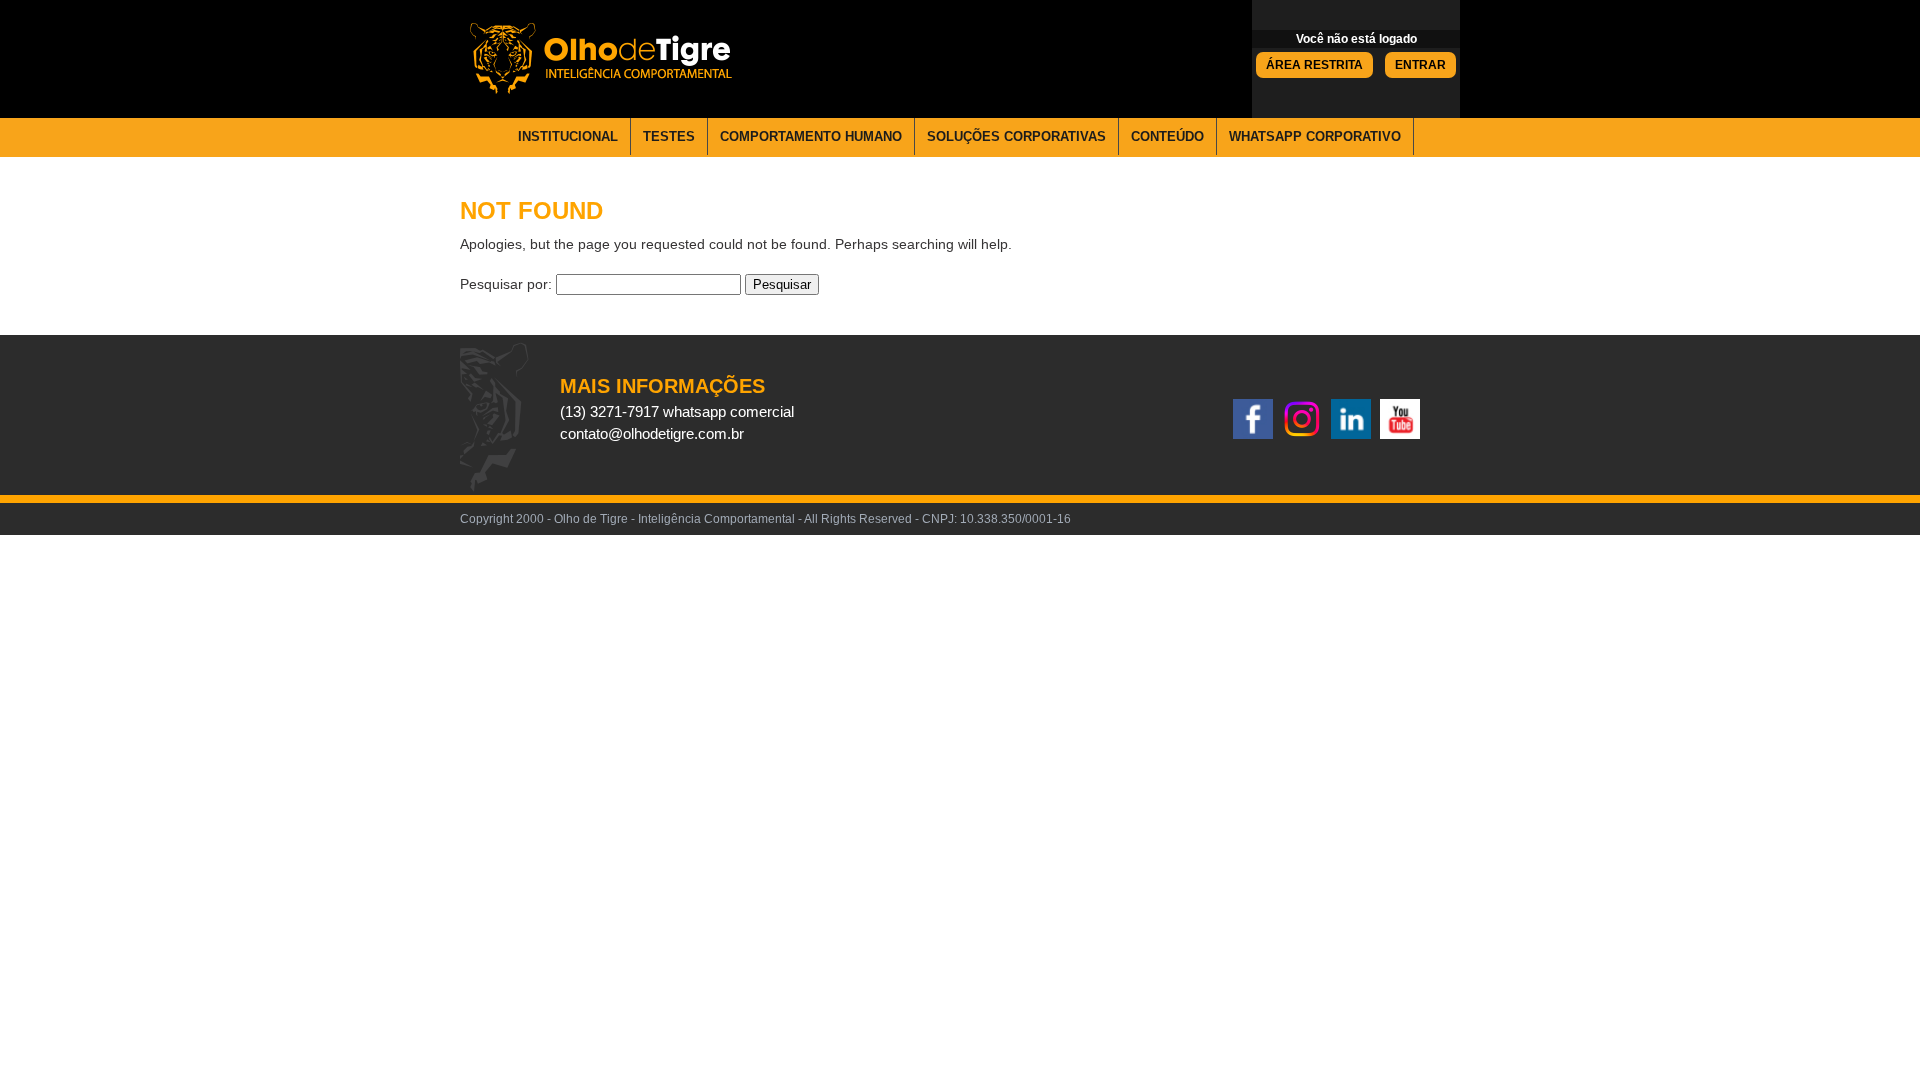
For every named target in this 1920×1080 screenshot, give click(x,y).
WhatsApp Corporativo (1315, 136)
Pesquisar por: (506, 284)
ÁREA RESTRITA (1314, 65)
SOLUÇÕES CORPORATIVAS (1016, 136)
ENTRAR (1420, 65)
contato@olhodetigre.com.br (652, 433)
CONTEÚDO (1167, 136)
